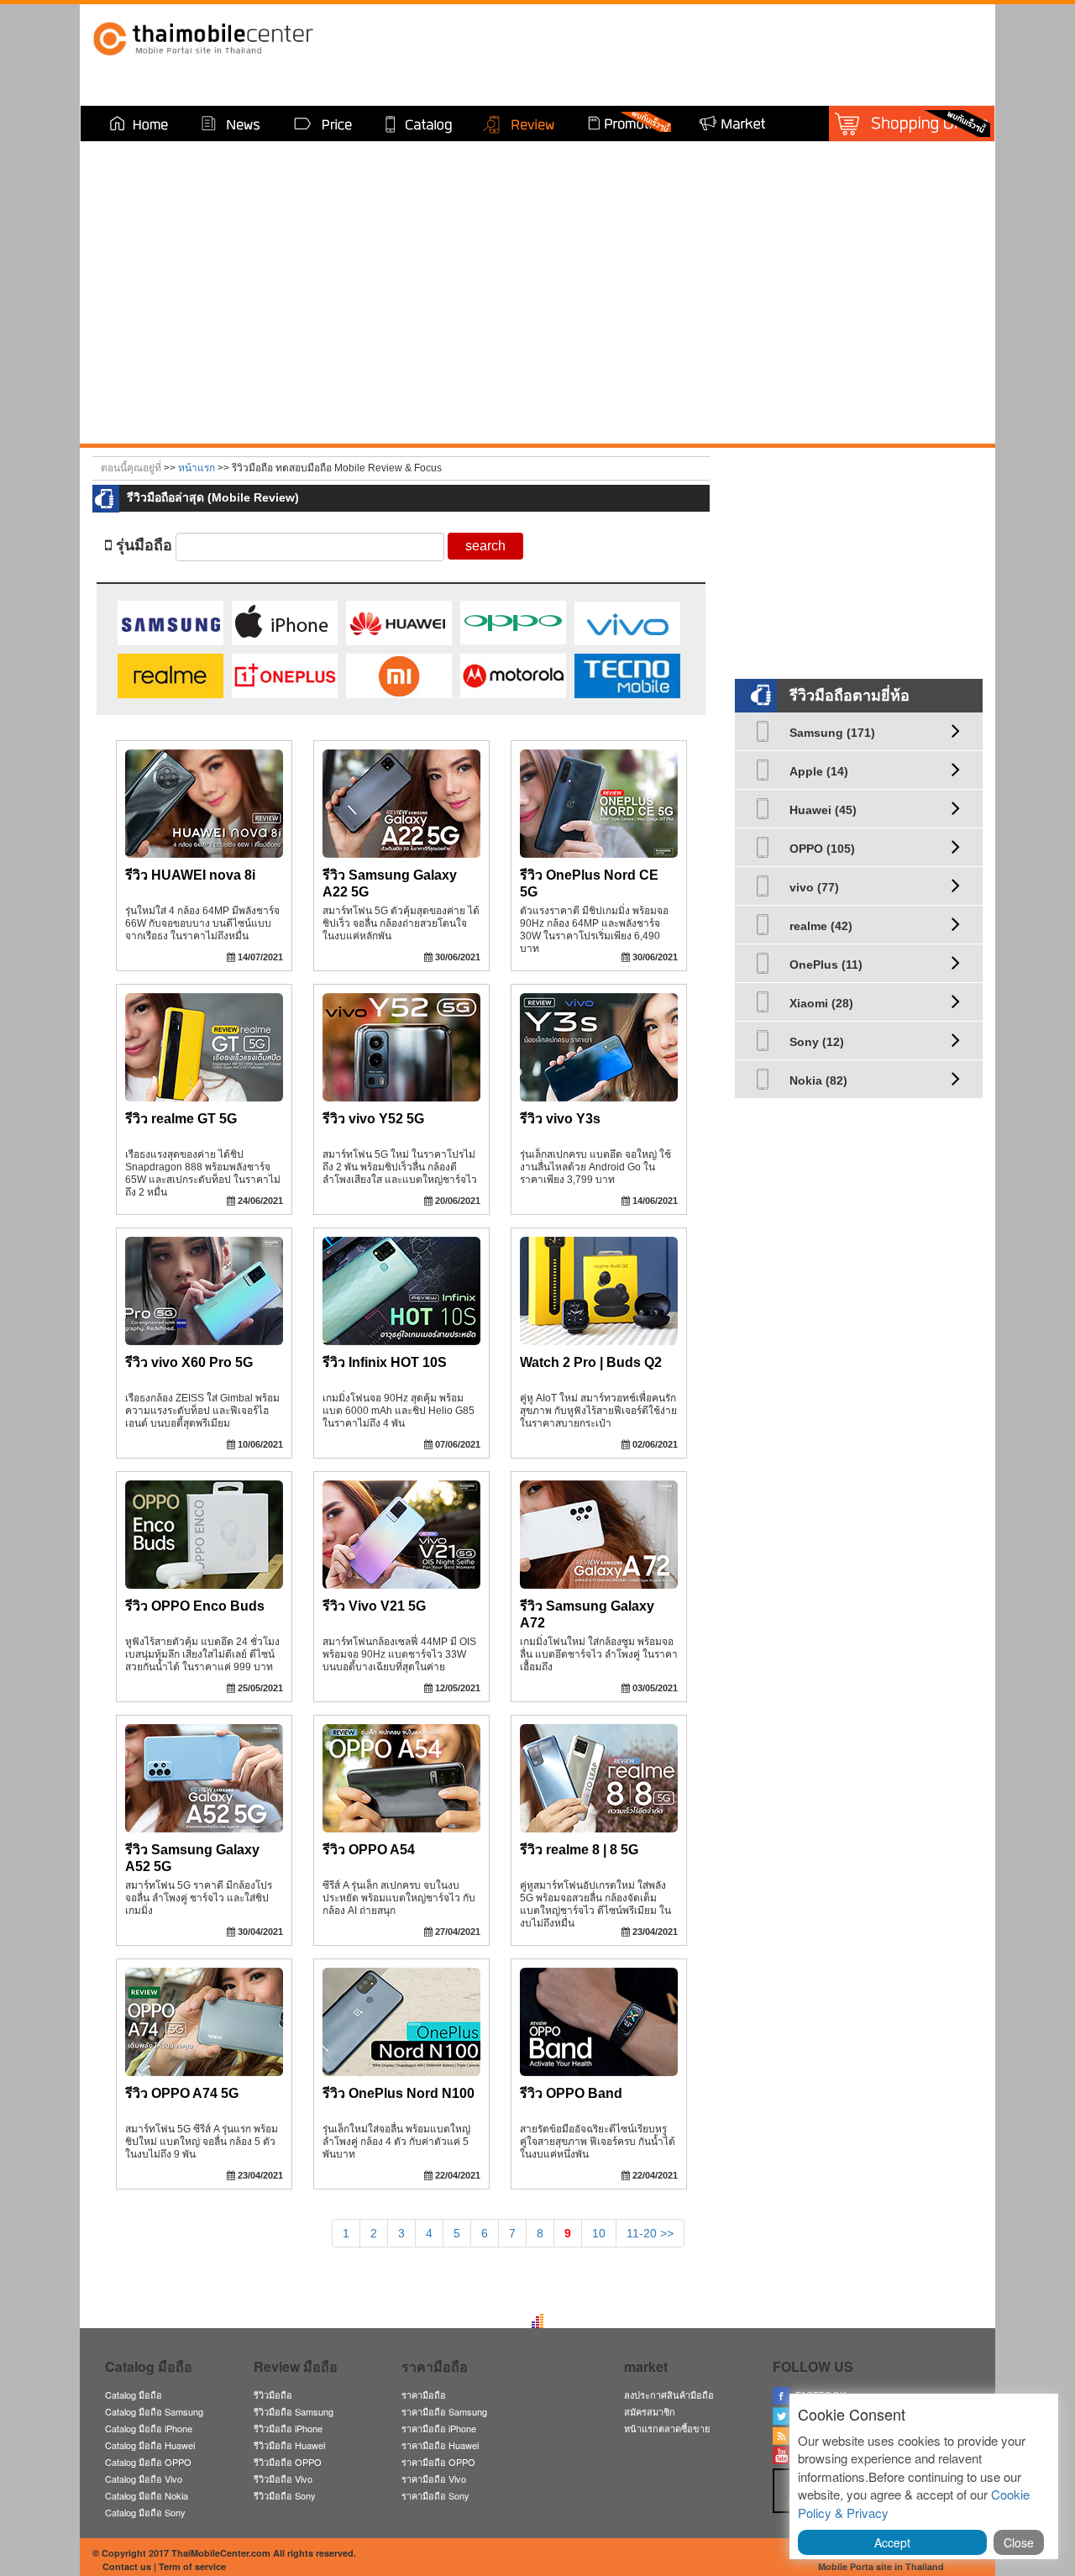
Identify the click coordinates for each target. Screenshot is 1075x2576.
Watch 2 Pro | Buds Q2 (591, 1362)
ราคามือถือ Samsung (444, 2411)
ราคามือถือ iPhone (439, 2428)
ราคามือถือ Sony (435, 2495)
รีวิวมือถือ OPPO (288, 2462)
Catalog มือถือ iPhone (149, 2428)
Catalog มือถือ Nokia (147, 2495)
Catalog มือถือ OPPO (148, 2462)
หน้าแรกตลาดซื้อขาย (667, 2428)
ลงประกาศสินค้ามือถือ (669, 2395)
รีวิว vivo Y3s (560, 1119)
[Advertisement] (861, 557)
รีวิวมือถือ (273, 2395)
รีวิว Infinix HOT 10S (385, 1362)
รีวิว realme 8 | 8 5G (579, 1850)
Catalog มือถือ (134, 2395)
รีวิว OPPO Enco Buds (195, 1606)
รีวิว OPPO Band (571, 2093)
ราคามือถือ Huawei (440, 2445)
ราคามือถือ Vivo (434, 2479)
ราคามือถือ (424, 2395)
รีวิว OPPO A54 (369, 1850)
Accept (892, 2542)
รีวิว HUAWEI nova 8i (190, 875)
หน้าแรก (197, 468)
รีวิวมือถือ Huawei (289, 2445)
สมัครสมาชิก (650, 2411)
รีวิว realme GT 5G (181, 1119)
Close (1019, 2542)
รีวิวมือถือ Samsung (294, 2411)
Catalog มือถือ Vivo (144, 2479)
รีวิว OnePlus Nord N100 (399, 2093)
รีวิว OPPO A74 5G (182, 2093)
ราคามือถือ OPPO (438, 2462)
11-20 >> (650, 2233)
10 (599, 2233)
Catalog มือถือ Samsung (154, 2411)
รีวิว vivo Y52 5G (373, 1119)
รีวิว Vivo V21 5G (374, 1606)
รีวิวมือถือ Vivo (283, 2479)
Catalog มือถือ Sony (145, 2512)
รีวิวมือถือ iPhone (288, 2428)
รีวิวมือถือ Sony (285, 2495)
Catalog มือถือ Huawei (150, 2445)
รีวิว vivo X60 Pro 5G (189, 1362)
